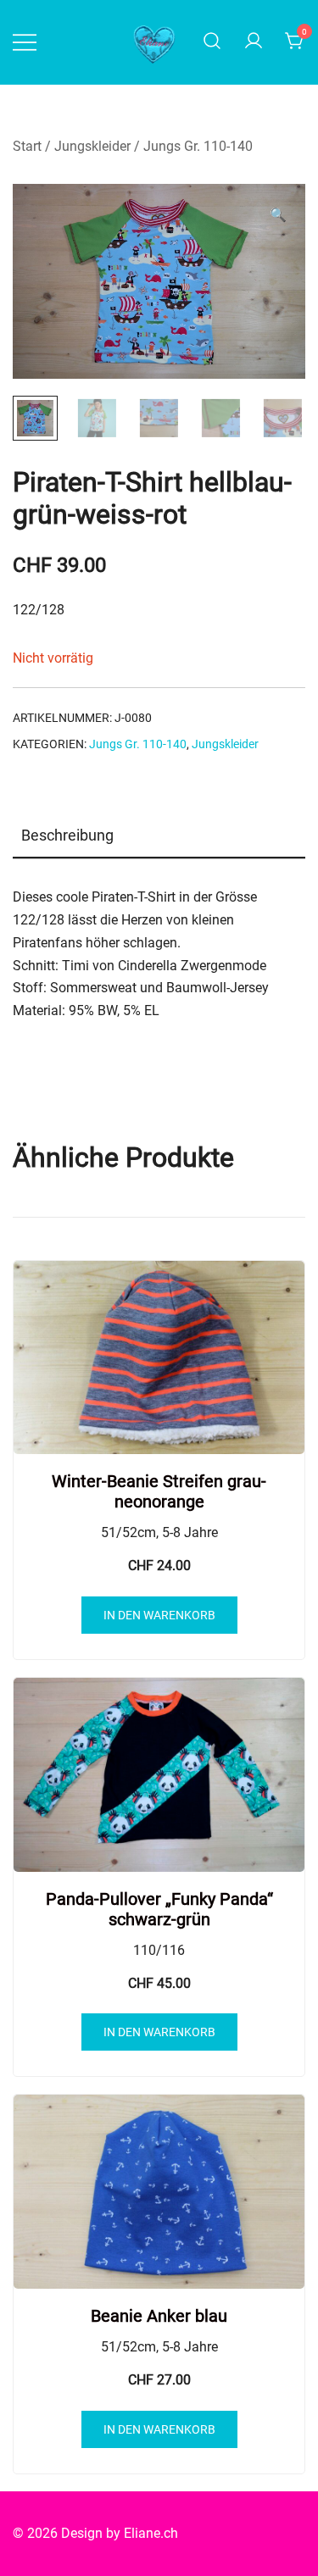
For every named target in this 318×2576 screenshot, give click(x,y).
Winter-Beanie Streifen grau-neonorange (159, 1491)
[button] (278, 216)
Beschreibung (67, 835)
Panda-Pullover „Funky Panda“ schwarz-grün (159, 1909)
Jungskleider (92, 146)
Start (27, 146)
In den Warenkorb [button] (159, 1615)
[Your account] (254, 42)
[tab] (159, 836)
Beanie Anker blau (159, 2316)
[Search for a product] (212, 42)
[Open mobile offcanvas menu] (25, 42)
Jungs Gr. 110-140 (198, 146)
